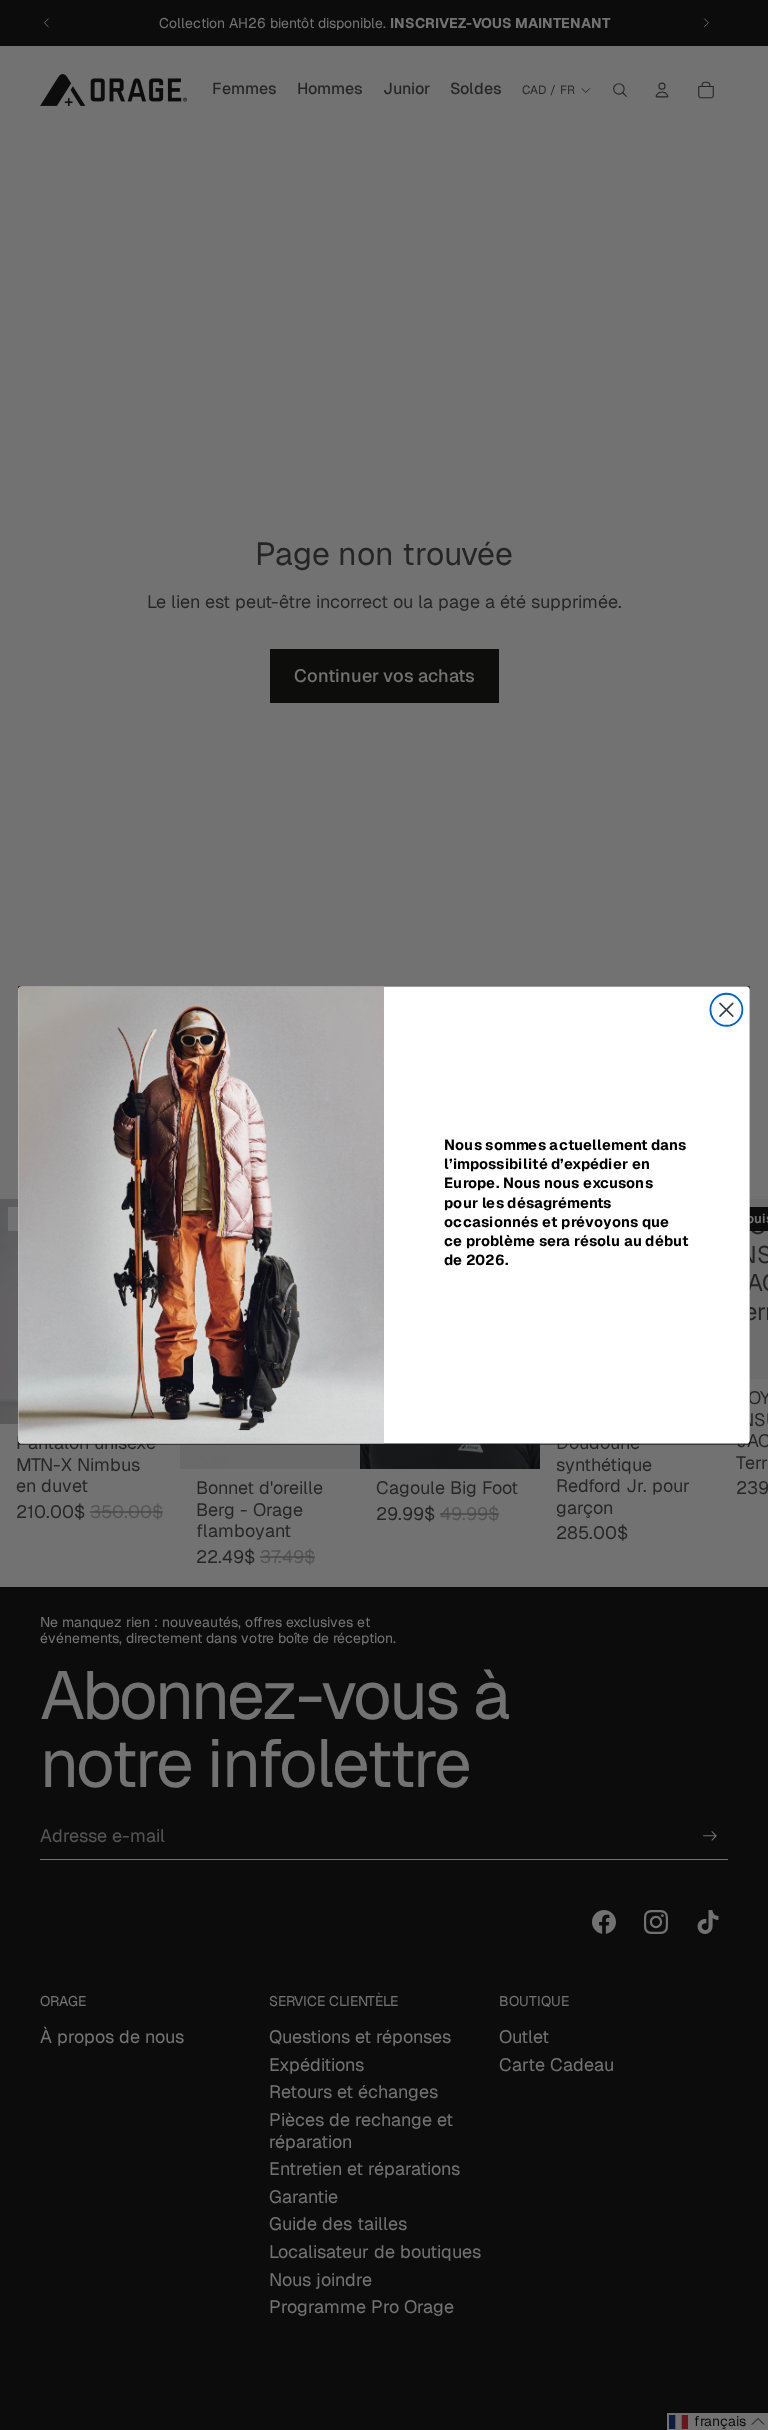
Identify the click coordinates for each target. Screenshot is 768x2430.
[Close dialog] (726, 1010)
